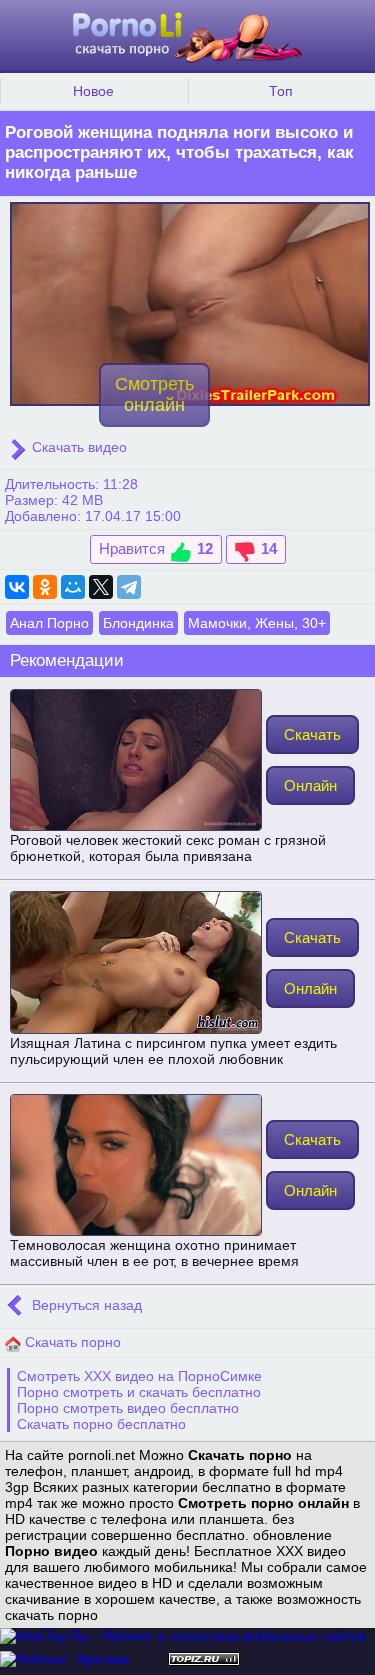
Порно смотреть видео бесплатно (128, 1408)
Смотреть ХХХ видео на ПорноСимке (139, 1376)
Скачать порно (71, 1342)
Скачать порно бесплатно (101, 1424)
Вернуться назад (85, 1306)
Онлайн (310, 785)
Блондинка (138, 623)
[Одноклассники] (45, 587)
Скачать (312, 734)
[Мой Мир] (73, 587)
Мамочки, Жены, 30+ (257, 623)
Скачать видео (77, 447)
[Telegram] (129, 587)
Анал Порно (49, 623)
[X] (101, 587)
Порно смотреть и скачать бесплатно (139, 1392)
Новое (93, 91)
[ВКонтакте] (17, 587)
